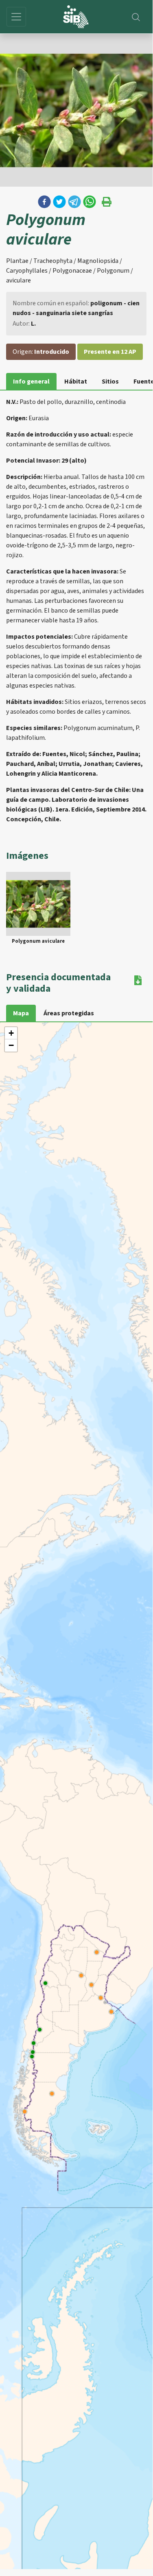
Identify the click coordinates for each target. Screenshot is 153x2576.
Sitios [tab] (110, 382)
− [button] (11, 1045)
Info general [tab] (31, 382)
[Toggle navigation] (16, 17)
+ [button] (11, 1033)
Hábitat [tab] (76, 382)
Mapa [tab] (21, 1013)
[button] (44, 202)
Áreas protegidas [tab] (69, 1013)
